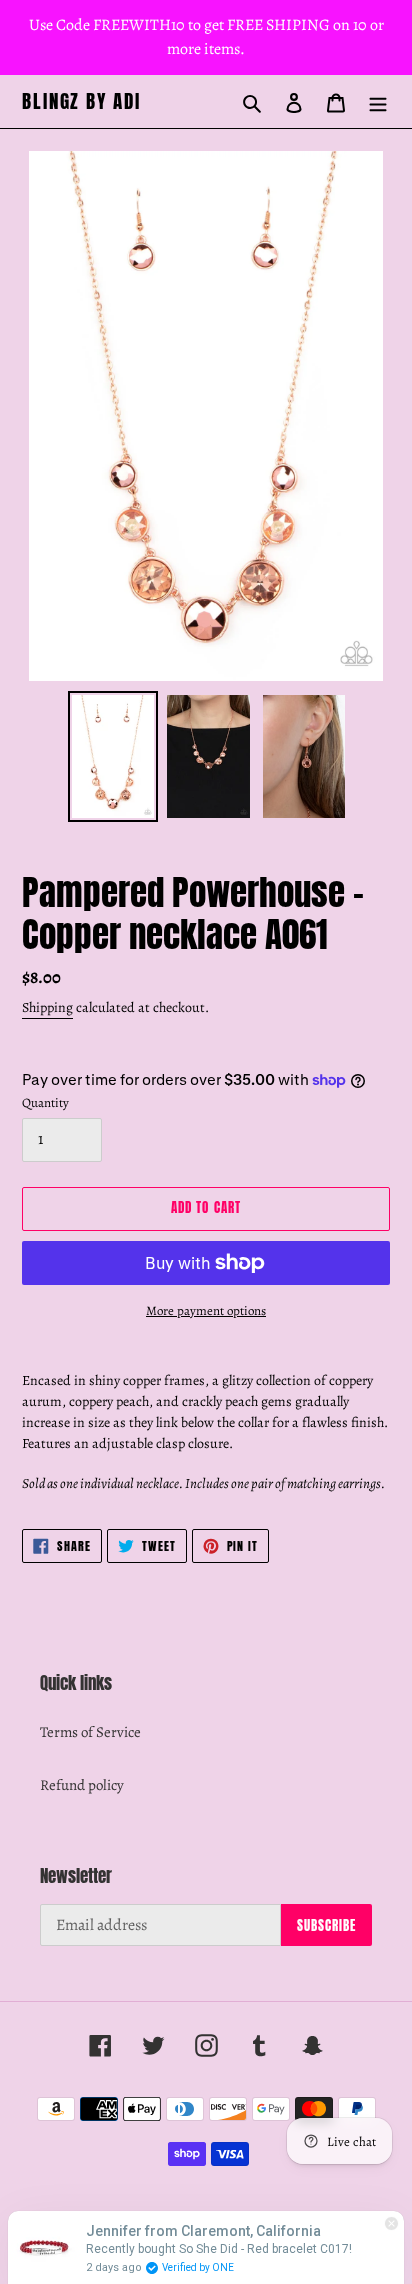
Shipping (47, 1007)
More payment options (206, 1310)
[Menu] (378, 101)
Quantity (45, 1102)
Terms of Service (90, 1732)
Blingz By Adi (81, 101)
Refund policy (82, 1785)
